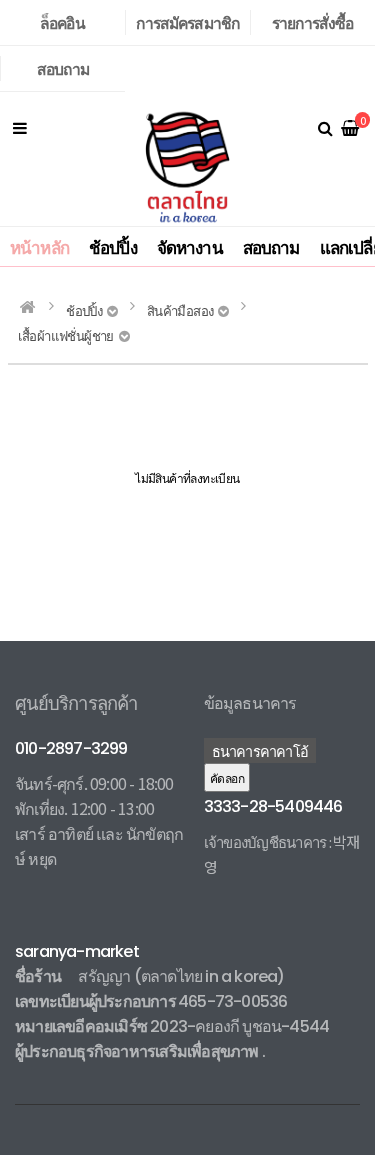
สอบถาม (63, 68)
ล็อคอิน (62, 22)
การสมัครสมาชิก (187, 22)
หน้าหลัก (39, 246)
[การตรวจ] (325, 127)
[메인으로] (27, 307)
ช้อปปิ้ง (113, 246)
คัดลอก (227, 777)
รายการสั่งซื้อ (313, 22)
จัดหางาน (190, 246)
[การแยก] (20, 127)
